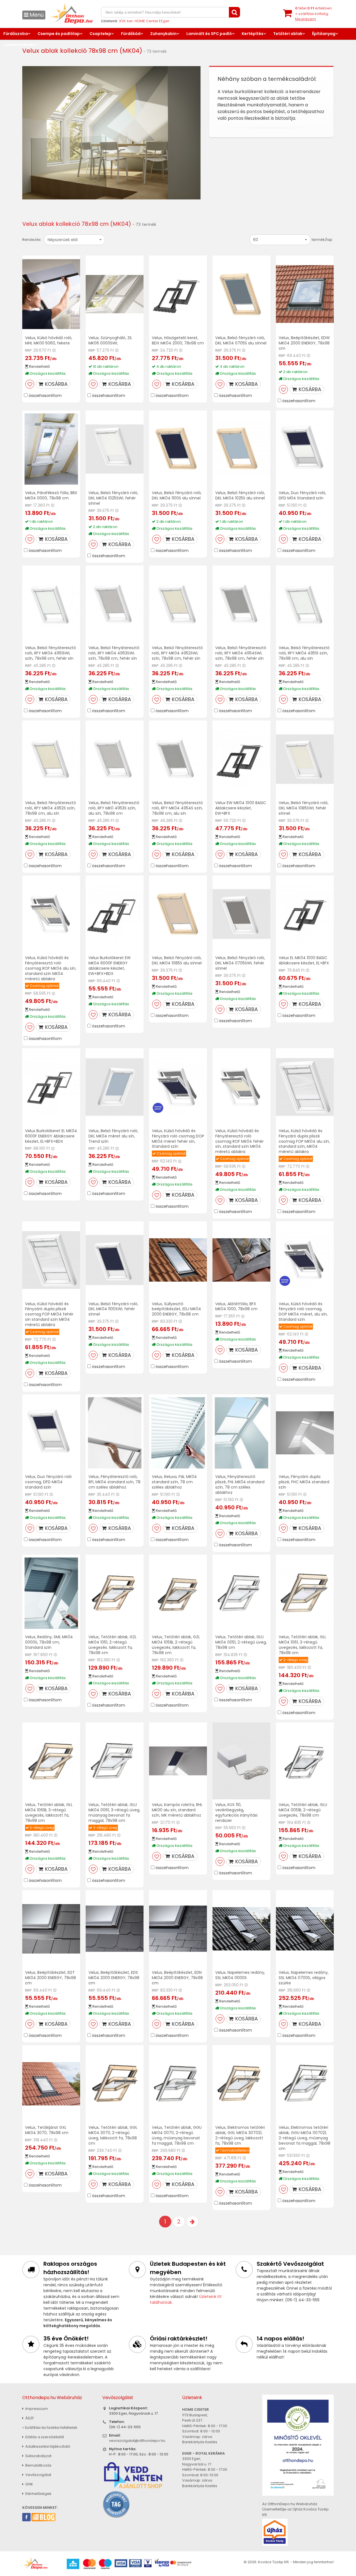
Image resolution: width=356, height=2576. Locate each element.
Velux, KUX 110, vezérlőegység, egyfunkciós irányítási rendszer (236, 1813)
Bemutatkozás (38, 2465)
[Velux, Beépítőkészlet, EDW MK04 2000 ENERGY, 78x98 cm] (305, 294)
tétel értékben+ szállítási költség (313, 14)
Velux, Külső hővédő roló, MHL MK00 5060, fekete (49, 340)
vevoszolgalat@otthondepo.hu (137, 2441)
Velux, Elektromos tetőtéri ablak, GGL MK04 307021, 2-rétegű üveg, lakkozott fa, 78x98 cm (240, 2135)
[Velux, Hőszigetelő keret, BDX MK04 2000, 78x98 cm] (178, 294)
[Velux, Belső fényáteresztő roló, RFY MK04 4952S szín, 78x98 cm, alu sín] (51, 759)
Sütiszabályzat (38, 2456)
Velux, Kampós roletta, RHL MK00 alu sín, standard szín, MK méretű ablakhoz (177, 1810)
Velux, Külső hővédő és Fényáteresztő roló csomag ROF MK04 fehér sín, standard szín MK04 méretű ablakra (239, 1141)
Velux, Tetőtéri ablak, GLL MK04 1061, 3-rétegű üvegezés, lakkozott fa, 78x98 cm (302, 1645)
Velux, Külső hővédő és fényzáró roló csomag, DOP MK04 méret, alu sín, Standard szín (303, 1312)
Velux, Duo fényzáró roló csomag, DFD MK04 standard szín (48, 1482)
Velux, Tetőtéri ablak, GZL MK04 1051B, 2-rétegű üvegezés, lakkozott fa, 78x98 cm (176, 1645)
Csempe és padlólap (59, 34)
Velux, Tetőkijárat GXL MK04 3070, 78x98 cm (47, 2130)
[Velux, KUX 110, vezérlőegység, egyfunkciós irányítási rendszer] (241, 1761)
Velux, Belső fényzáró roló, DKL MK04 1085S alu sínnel (177, 960)
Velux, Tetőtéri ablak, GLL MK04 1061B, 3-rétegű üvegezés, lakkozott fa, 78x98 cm (49, 1813)
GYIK (29, 2484)
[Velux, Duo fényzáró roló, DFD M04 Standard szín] (305, 449)
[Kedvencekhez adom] (30, 384)
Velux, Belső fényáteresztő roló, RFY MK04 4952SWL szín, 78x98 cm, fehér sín (177, 653)
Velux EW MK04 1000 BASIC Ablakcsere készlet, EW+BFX (241, 808)
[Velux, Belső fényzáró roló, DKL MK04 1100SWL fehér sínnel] (115, 1260)
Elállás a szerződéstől (44, 2437)
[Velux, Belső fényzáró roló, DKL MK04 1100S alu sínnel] (178, 449)
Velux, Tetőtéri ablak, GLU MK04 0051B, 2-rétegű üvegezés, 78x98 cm (303, 1810)
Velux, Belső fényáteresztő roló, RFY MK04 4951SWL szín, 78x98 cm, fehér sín (50, 653)
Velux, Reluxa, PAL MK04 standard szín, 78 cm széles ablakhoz (174, 1482)
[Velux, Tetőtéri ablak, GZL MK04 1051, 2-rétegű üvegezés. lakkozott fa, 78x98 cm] (115, 1593)
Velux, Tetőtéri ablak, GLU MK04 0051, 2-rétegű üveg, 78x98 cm (241, 1642)
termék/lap (322, 240)
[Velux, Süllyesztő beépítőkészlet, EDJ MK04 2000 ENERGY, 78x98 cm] (178, 1260)
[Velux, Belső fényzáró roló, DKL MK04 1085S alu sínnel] (178, 914)
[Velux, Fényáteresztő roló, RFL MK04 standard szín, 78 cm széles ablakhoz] (115, 1433)
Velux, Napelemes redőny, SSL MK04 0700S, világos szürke (304, 1978)
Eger (165, 21)
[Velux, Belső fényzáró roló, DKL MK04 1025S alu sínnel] (241, 449)
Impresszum (36, 2409)
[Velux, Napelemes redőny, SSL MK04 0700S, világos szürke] (305, 1929)
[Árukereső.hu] (116, 2504)
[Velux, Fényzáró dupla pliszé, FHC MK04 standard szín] (305, 1433)
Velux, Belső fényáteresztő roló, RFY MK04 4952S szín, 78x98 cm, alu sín (50, 808)
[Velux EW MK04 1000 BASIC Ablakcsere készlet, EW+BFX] (241, 759)
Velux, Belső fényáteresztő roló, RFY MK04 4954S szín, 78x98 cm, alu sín (177, 808)
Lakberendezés (19, 45)
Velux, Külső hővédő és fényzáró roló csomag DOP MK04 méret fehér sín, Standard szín (178, 1139)
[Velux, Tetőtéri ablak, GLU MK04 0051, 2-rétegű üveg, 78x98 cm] (241, 1593)
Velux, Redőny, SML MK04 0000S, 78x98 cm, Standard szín (49, 1642)
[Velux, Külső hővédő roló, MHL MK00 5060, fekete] (51, 294)
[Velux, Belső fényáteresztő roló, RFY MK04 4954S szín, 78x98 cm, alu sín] (178, 759)
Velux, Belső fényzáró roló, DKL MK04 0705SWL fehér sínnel (240, 963)
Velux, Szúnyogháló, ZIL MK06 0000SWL (110, 340)
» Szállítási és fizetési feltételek (50, 2428)
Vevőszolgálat (38, 2475)
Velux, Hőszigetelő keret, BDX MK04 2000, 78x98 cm (178, 340)
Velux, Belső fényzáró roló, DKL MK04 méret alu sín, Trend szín (113, 1136)
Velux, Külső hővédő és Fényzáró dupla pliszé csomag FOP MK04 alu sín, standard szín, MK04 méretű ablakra (304, 1141)
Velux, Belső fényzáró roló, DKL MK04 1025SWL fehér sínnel (113, 498)
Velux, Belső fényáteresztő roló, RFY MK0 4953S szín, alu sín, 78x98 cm (114, 808)
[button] (75, 240)
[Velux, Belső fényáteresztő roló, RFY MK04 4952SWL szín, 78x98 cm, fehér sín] (178, 604)
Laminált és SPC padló (209, 34)
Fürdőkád (131, 34)
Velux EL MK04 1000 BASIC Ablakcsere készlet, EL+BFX (304, 960)
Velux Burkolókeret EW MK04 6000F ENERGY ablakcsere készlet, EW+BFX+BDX (110, 966)
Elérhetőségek (38, 2494)
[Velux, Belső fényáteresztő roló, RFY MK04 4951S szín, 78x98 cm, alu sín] (305, 604)
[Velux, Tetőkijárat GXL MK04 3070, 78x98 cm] (51, 2084)
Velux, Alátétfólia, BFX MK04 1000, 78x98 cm (236, 1306)
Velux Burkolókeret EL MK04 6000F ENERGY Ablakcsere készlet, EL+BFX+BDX (51, 1136)
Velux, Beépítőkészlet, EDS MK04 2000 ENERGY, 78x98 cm (114, 1978)
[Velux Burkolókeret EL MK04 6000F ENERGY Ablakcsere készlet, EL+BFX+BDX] (51, 1087)
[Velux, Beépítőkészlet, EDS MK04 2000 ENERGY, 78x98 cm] (115, 1929)
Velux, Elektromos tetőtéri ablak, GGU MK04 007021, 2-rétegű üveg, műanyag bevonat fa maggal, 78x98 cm (305, 2138)
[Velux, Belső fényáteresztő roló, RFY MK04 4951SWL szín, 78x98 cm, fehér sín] (51, 604)
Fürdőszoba (16, 34)
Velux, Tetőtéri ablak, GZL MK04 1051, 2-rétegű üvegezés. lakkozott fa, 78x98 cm (113, 1645)
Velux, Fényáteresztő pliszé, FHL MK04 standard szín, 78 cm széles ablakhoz (240, 1485)
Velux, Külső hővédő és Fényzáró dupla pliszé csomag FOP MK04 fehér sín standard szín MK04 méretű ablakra (49, 1314)
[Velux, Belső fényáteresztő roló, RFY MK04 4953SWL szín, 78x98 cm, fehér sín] (115, 604)
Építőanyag (324, 34)
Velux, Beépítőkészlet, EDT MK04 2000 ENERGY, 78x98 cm (50, 1978)
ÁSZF (29, 2418)
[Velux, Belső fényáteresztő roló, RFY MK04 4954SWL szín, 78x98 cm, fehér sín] (241, 604)
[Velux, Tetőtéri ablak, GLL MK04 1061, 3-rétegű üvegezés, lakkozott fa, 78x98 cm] (305, 1593)
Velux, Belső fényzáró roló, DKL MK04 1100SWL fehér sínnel (113, 1309)
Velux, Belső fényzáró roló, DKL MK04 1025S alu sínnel (240, 495)
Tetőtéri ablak (288, 34)
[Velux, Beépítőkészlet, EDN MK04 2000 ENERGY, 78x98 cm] (178, 1929)
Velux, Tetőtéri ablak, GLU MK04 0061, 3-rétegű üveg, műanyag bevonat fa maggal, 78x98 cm (114, 1813)
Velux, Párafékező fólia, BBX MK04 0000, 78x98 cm (51, 495)
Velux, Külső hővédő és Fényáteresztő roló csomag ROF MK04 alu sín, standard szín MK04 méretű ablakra (51, 968)
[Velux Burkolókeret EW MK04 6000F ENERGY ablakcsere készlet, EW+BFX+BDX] (115, 914)
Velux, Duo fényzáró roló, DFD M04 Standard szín (302, 495)
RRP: (29, 350)
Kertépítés (253, 34)
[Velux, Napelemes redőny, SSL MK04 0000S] (241, 1929)
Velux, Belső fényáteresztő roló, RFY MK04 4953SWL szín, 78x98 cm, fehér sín (114, 653)
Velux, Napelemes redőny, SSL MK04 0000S (240, 1975)
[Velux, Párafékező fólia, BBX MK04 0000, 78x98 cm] (51, 449)
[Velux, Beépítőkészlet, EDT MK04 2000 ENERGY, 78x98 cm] (51, 1929)
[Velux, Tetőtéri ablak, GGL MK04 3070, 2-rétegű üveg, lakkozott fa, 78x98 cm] (115, 2084)
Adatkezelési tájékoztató (47, 2446)
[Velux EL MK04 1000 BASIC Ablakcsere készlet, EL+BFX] (305, 914)
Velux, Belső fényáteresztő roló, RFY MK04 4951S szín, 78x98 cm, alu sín (304, 653)
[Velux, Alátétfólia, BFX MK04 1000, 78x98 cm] (241, 1260)
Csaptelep (100, 34)
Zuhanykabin (163, 34)
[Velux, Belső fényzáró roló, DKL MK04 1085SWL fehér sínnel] (305, 759)
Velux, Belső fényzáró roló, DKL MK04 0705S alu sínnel (241, 340)
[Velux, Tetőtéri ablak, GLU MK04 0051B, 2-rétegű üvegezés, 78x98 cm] (305, 1761)
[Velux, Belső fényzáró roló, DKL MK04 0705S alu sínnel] (241, 294)
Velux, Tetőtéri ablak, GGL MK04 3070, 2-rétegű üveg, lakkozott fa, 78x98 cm (113, 2135)
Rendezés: (32, 240)
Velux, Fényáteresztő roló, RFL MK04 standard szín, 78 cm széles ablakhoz (114, 1482)
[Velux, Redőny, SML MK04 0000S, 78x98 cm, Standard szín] (51, 1593)
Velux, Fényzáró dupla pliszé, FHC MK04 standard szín (304, 1482)
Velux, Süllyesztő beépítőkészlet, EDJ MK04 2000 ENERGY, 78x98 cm (176, 1309)
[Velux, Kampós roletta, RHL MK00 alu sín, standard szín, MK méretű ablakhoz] (178, 1761)
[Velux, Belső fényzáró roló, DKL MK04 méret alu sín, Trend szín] (115, 1087)
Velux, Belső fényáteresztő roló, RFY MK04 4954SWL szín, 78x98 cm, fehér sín (241, 653)
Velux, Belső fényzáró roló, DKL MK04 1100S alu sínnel (177, 495)
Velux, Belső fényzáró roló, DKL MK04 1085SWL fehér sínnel (304, 808)
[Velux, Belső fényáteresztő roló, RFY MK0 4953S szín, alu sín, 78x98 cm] (115, 759)
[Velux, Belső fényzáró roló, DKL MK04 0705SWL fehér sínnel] (241, 914)
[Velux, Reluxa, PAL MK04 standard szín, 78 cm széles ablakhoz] (178, 1433)
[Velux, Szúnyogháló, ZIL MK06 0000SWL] (115, 294)
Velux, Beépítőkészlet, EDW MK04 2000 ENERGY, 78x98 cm (304, 343)
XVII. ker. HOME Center (139, 21)
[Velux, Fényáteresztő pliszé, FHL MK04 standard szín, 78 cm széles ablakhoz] (241, 1433)
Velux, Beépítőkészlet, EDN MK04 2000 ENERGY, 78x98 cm (177, 1978)
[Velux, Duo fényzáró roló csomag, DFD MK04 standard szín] (51, 1433)
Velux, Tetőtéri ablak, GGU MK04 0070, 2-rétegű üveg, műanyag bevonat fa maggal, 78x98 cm (177, 2135)
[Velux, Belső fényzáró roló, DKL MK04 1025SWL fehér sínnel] (115, 449)
